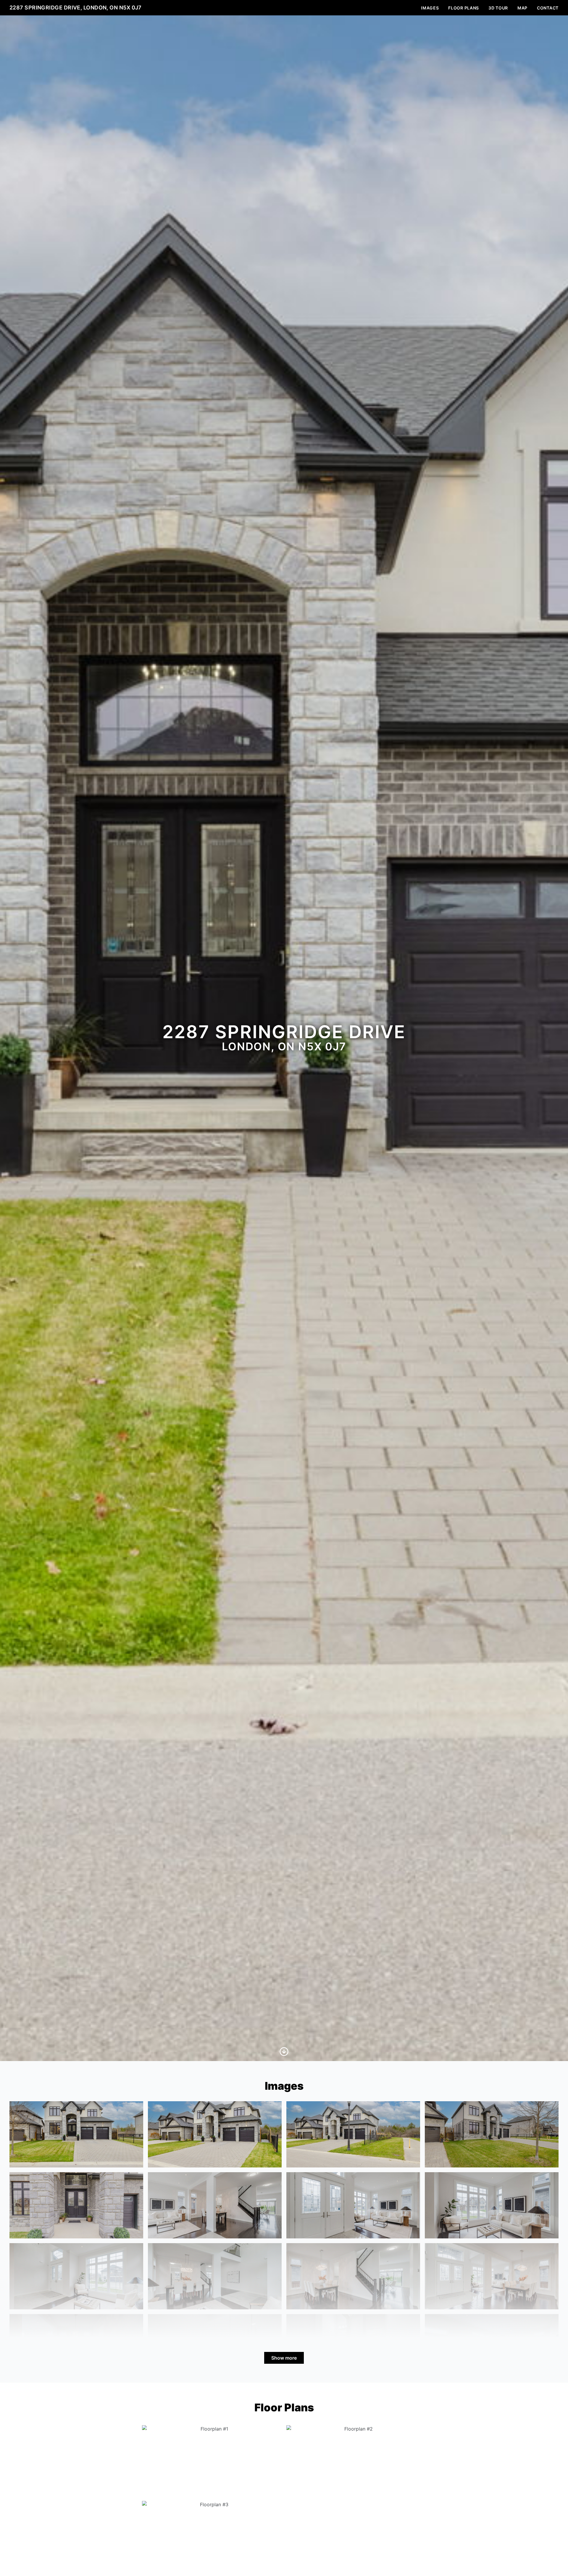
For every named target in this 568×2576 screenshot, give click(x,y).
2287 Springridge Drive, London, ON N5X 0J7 (76, 8)
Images (430, 8)
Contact (548, 8)
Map (522, 8)
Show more (284, 2358)
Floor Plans (464, 8)
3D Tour (498, 8)
